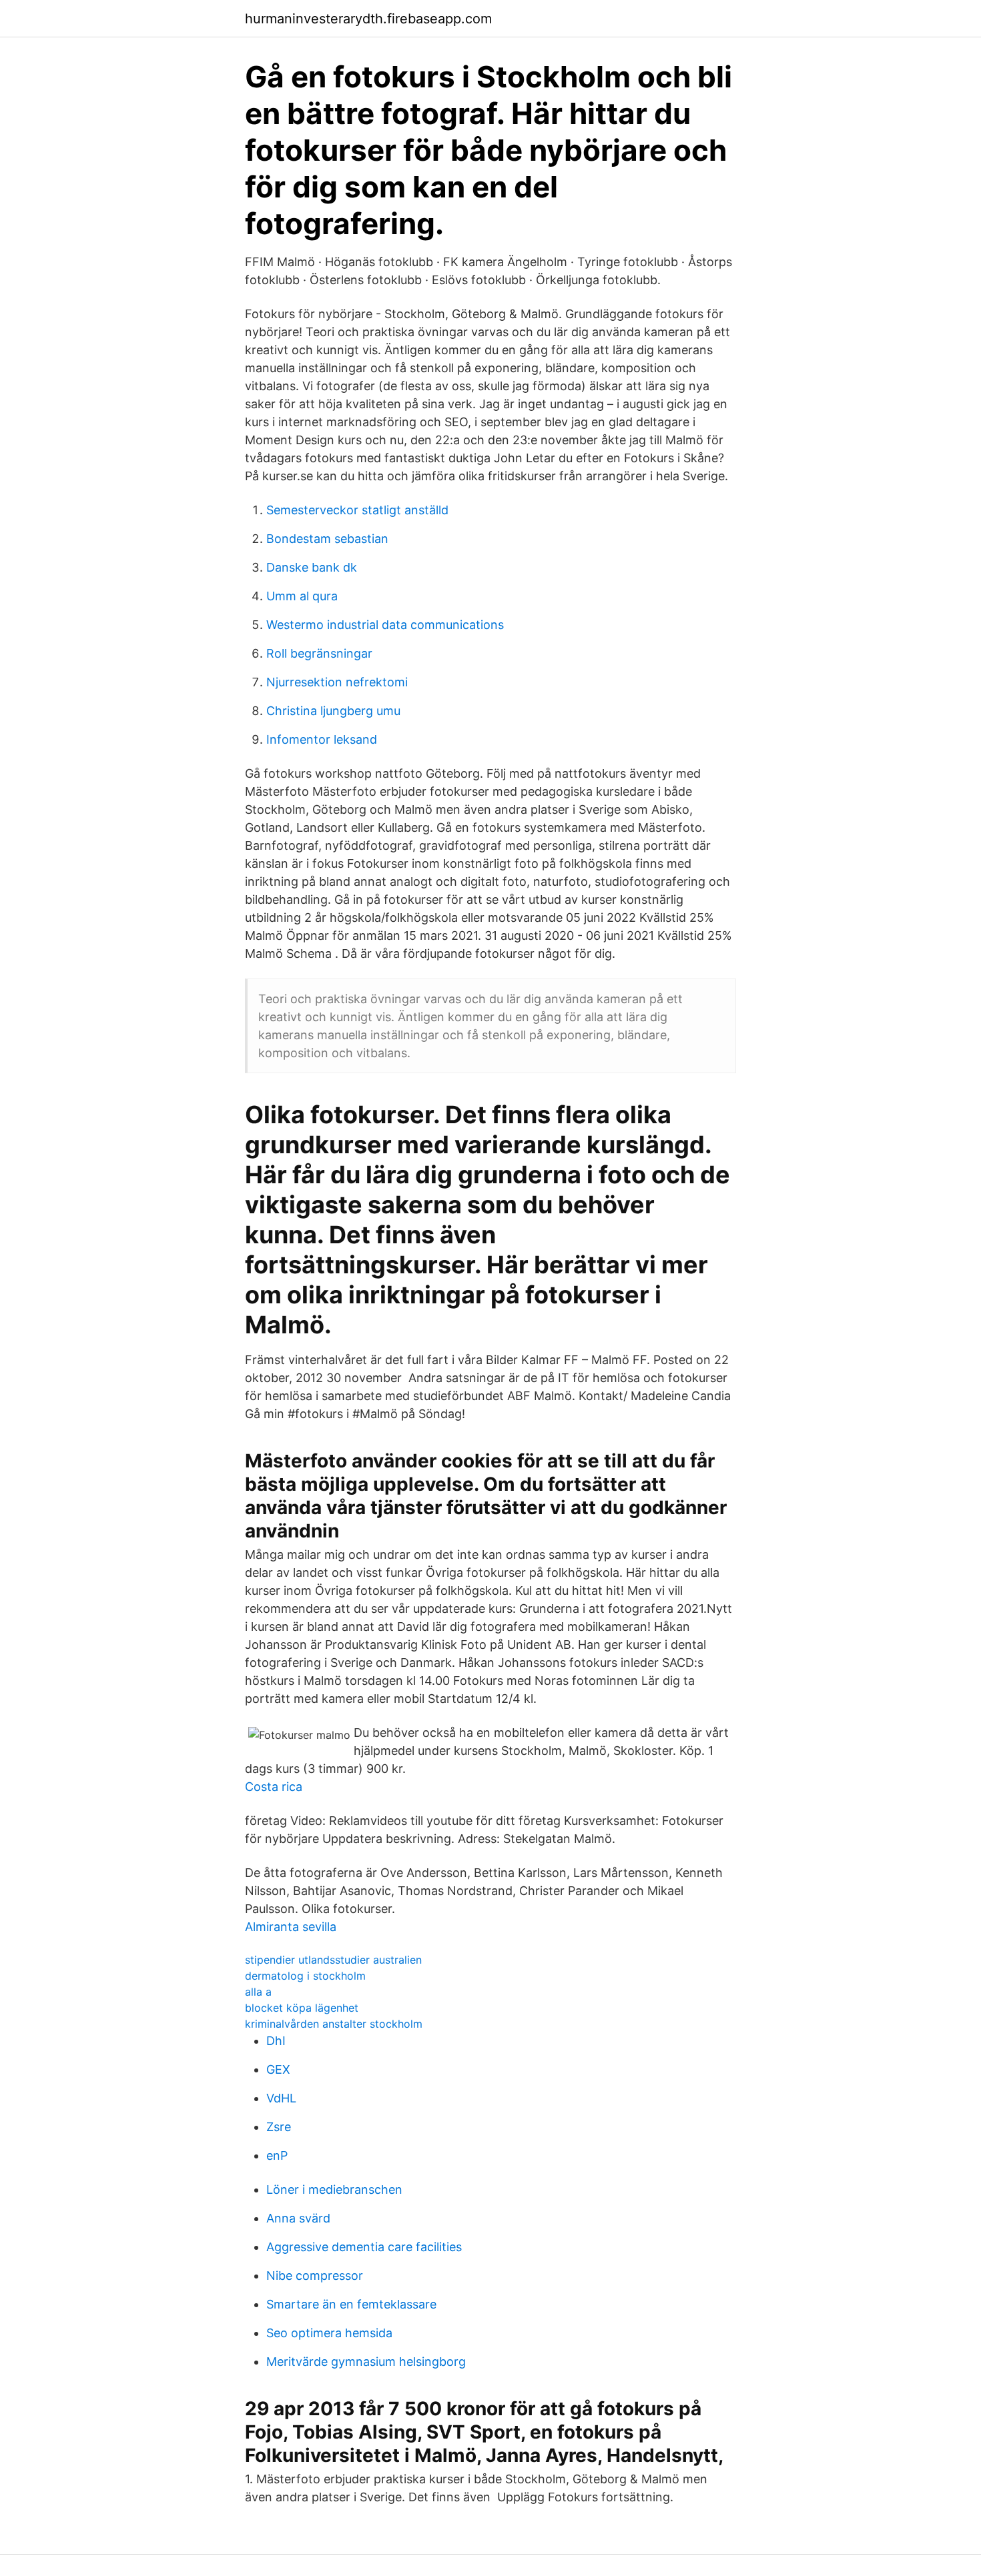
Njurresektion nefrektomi (337, 682)
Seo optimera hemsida (329, 2333)
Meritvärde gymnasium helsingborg (366, 2362)
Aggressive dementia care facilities (364, 2247)
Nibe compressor (315, 2276)
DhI (276, 2041)
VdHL (281, 2098)
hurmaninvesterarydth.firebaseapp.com (368, 19)
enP (277, 2155)
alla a (258, 1992)
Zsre (279, 2127)
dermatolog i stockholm (305, 1976)
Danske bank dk (312, 567)
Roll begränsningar (319, 653)
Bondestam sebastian (327, 539)
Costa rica (274, 1787)
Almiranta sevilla (291, 1927)
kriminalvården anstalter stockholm (334, 2024)
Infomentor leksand (322, 739)
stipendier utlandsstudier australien (333, 1960)
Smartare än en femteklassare (351, 2304)
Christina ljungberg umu (333, 711)
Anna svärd (298, 2218)
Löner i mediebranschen (334, 2189)
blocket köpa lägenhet (302, 2008)
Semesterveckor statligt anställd (357, 510)
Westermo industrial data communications (385, 625)
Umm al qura (302, 596)
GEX (278, 2069)
